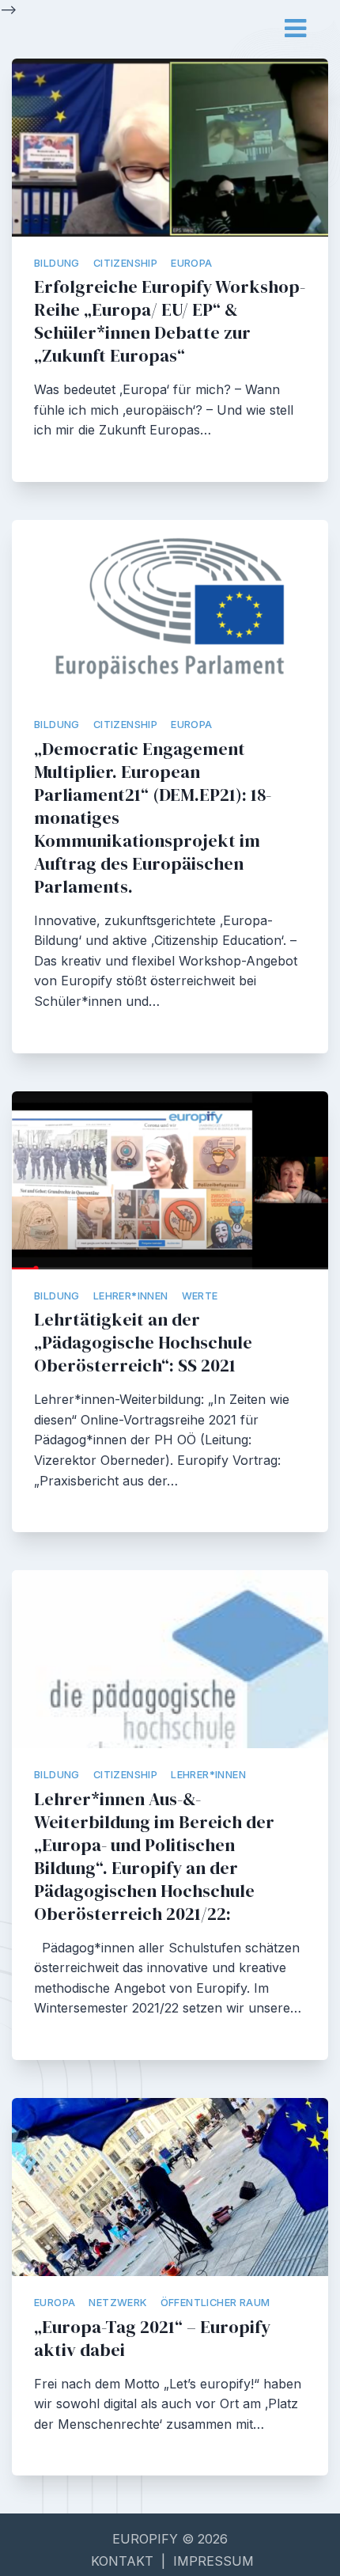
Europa (191, 263)
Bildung (57, 263)
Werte (200, 1296)
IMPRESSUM (213, 2561)
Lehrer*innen (131, 1296)
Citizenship (125, 263)
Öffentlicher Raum (215, 2303)
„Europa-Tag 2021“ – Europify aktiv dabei (152, 2339)
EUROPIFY (147, 2539)
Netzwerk (117, 2303)
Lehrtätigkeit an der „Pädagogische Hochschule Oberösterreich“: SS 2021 (143, 1343)
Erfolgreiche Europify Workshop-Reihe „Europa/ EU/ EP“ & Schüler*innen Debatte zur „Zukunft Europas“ (170, 321)
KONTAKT (122, 2561)
